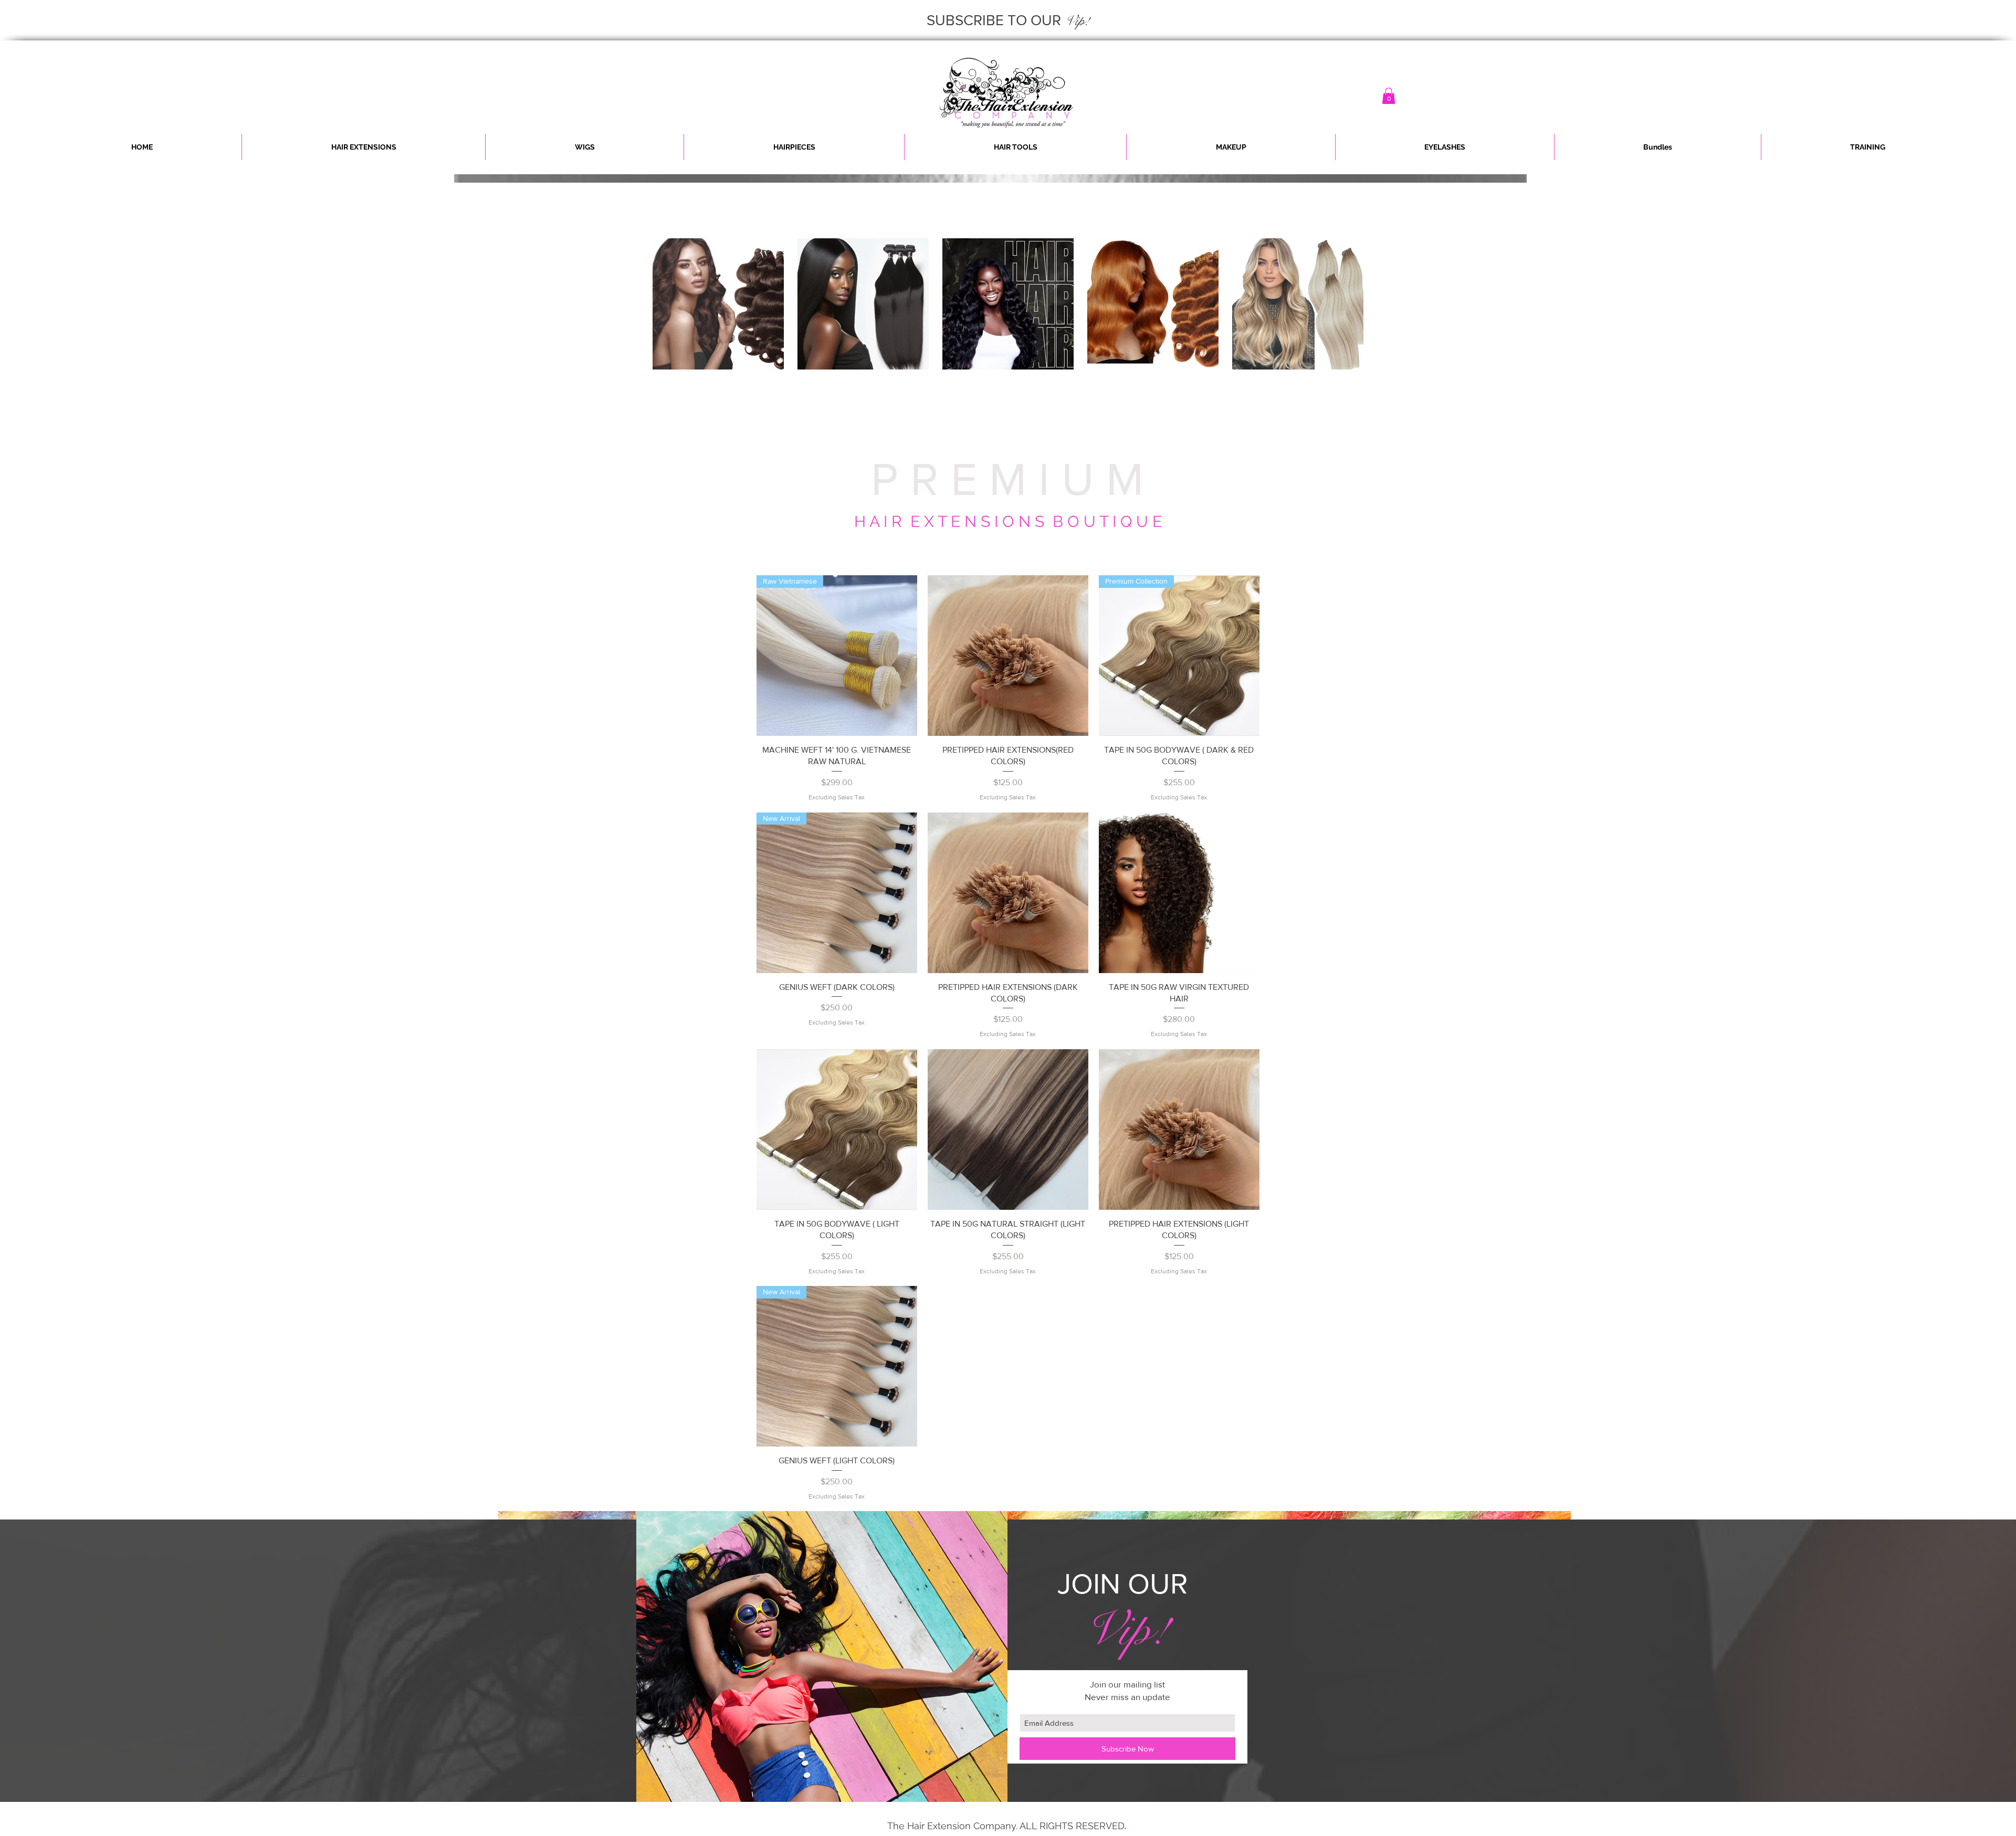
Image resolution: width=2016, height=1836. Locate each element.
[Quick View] (1008, 656)
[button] (1389, 96)
